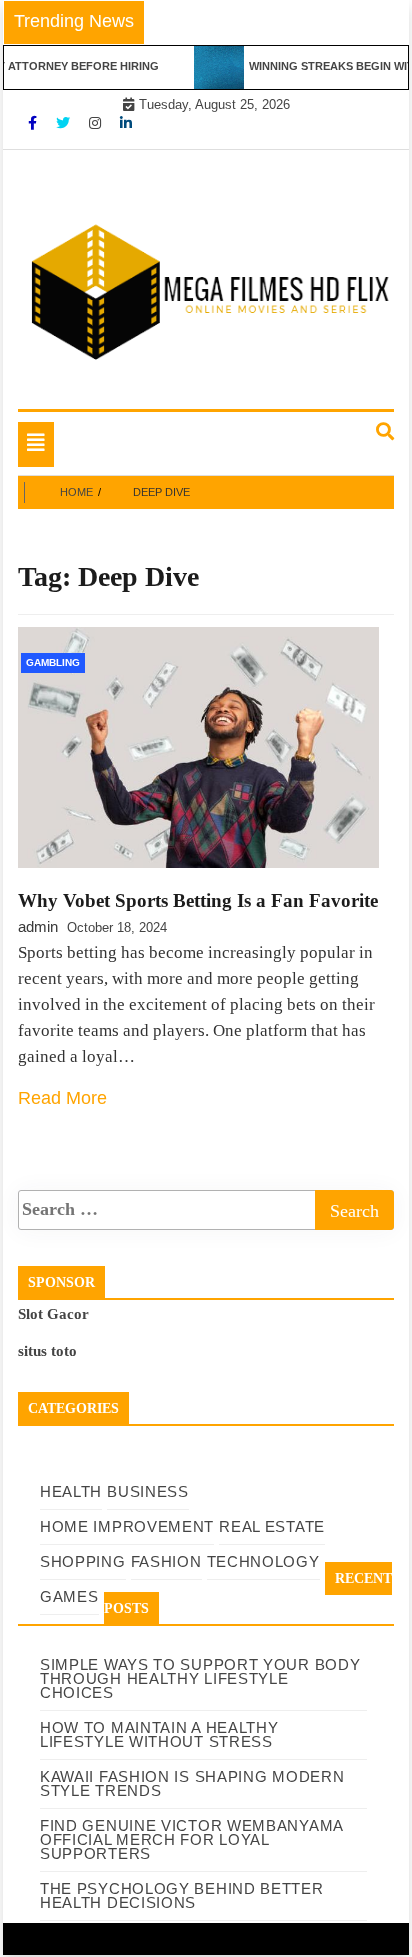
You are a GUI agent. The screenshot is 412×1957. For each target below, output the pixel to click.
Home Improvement (127, 1526)
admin (38, 926)
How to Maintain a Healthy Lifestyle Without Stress (159, 1734)
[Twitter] (65, 123)
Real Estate (272, 1526)
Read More (62, 1098)
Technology (263, 1561)
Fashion (166, 1561)
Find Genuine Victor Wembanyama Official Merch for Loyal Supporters (191, 1839)
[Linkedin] (126, 123)
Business (148, 1491)
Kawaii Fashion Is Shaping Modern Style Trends (192, 1783)
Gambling (53, 662)
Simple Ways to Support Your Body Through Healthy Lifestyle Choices (200, 1678)
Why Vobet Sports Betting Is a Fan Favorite (198, 900)
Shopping (83, 1561)
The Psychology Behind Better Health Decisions (182, 1895)
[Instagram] (97, 123)
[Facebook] (34, 123)
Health (71, 1491)
